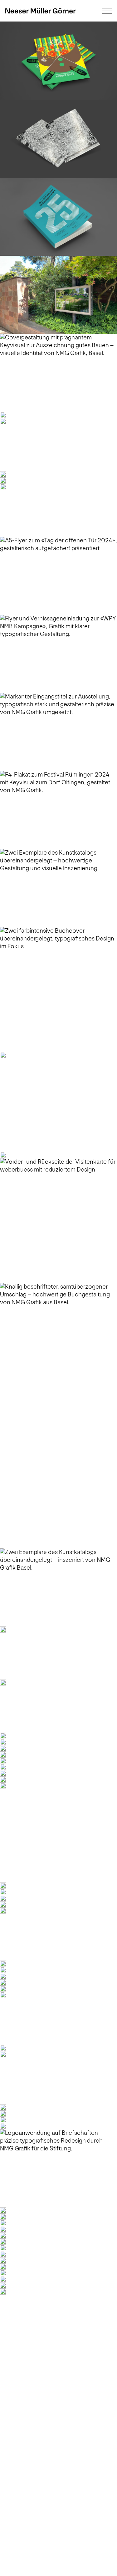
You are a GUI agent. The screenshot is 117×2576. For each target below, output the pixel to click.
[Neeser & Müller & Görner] (40, 11)
